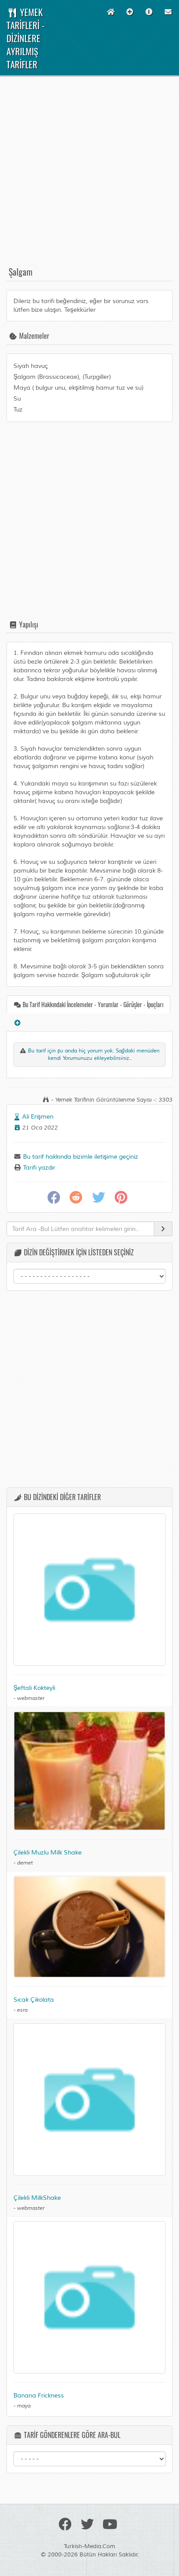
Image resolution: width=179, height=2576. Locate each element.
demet (25, 1863)
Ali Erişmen (38, 1117)
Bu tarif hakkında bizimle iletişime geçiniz (80, 1157)
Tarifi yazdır (38, 1168)
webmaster (31, 1698)
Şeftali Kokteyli (34, 1688)
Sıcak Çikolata (34, 2000)
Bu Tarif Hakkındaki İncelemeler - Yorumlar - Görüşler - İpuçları (92, 1004)
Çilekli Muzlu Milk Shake (48, 1853)
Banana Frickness (39, 2396)
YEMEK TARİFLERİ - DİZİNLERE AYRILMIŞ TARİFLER (26, 38)
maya (24, 2406)
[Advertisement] (89, 175)
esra (22, 2010)
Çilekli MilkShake (37, 2198)
